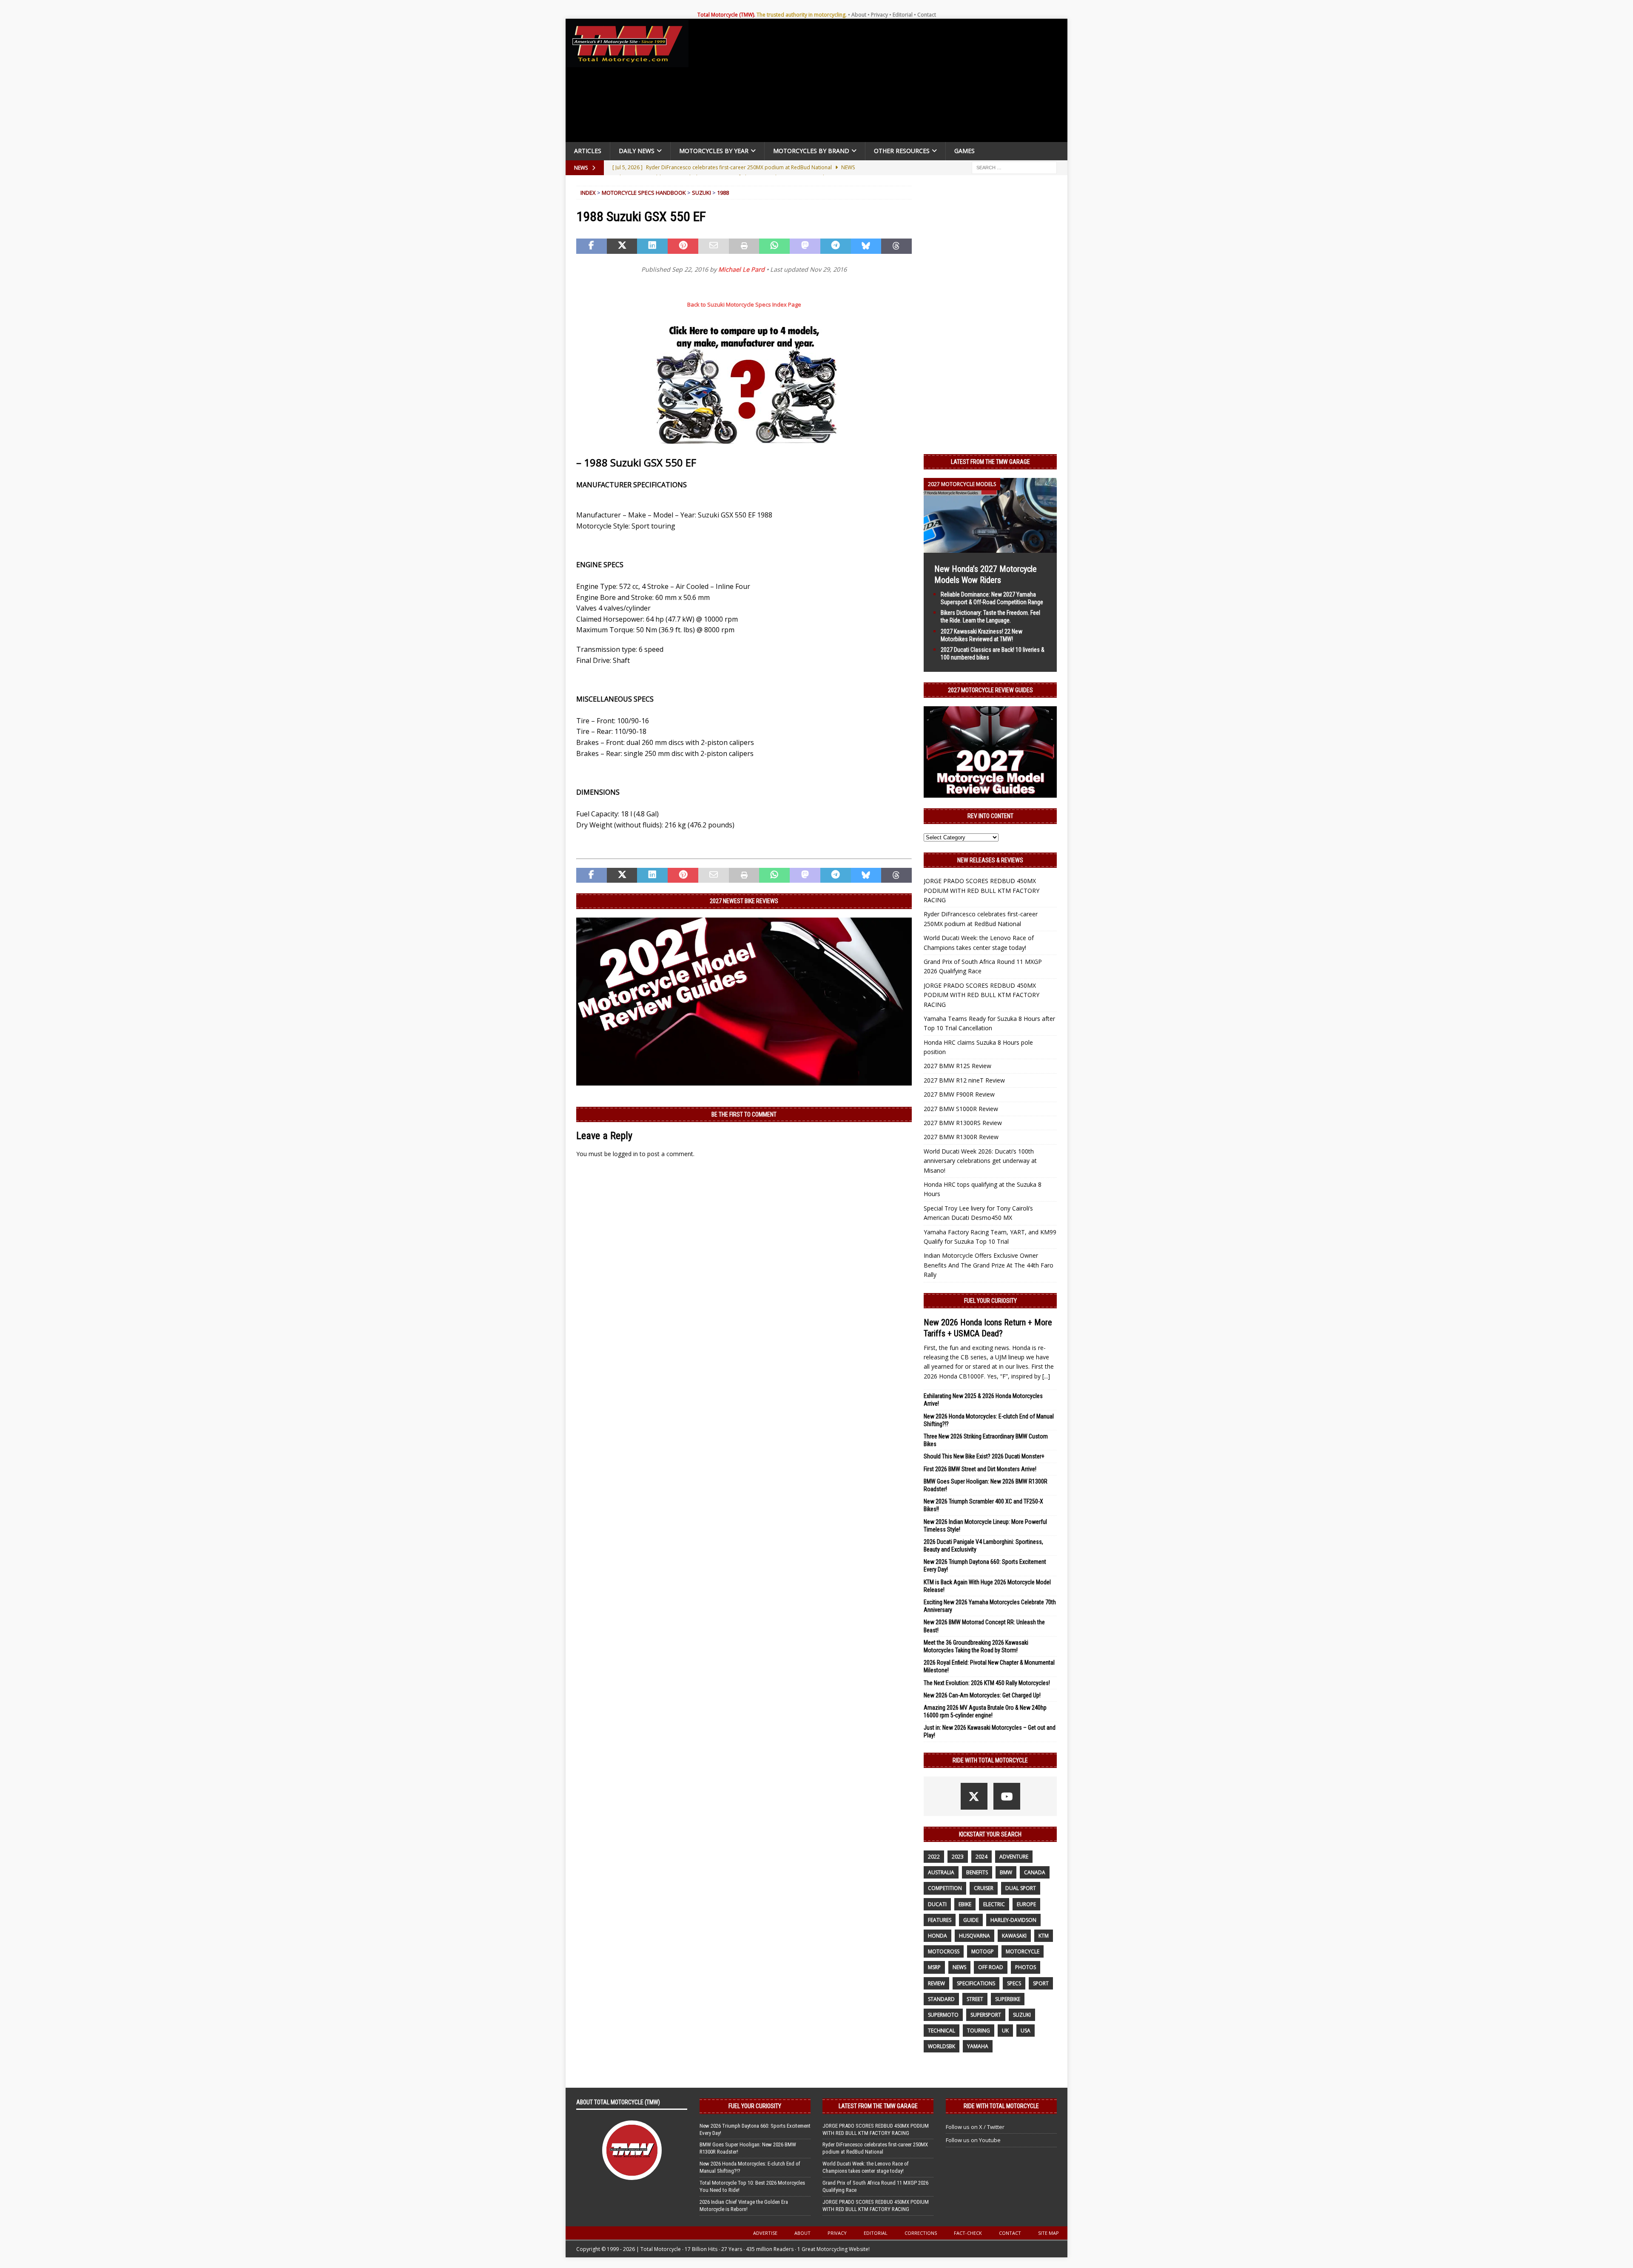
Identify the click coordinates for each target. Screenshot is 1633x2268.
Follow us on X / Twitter (975, 2127)
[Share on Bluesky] (866, 246)
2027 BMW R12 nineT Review (964, 1080)
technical (942, 2031)
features (940, 1920)
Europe (1026, 1904)
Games (964, 151)
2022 (934, 1857)
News (959, 1967)
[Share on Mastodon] (805, 246)
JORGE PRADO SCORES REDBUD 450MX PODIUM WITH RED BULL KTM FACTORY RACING (982, 890)
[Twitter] (974, 1796)
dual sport (1021, 1888)
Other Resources (902, 151)
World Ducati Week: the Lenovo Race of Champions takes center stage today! (866, 2167)
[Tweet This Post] (622, 246)
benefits (977, 1872)
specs (1014, 1983)
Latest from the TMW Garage (990, 462)
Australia (941, 1872)
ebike (965, 1904)
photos (1026, 1967)
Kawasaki (1014, 1936)
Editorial (903, 15)
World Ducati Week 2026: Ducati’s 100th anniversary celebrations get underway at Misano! (980, 1161)
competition (945, 1888)
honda (937, 1936)
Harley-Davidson (1013, 1920)
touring (979, 2031)
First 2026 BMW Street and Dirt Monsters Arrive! (980, 1469)
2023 (958, 1857)
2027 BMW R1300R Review (961, 1137)
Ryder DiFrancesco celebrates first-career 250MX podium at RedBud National (875, 2148)
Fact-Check (968, 2233)
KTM (1044, 1936)
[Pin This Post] (683, 246)
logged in (625, 1154)
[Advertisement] (881, 82)
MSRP (934, 1967)
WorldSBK (942, 2046)
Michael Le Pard (741, 269)
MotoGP (983, 1951)
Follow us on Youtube (973, 2140)
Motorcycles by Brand (811, 151)
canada (1035, 1872)
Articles (588, 151)
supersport (986, 2015)
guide (971, 1920)
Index (588, 193)
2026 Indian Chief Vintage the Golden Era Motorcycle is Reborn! (744, 2205)
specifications (976, 1983)
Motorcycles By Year (714, 151)
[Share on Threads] (896, 246)
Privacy (879, 15)
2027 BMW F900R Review (959, 1094)
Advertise (765, 2233)
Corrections (921, 2233)
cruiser (984, 1888)
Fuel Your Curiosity (990, 1301)
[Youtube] (1007, 1796)
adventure (1014, 1857)
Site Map (1048, 2233)
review (936, 1983)
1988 (723, 193)
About (859, 15)
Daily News (637, 151)
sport (1041, 1983)
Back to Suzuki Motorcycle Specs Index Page (744, 304)
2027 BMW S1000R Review (961, 1109)
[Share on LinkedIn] (652, 246)
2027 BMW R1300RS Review (963, 1123)
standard (941, 1999)
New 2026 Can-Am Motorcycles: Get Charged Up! (982, 1695)
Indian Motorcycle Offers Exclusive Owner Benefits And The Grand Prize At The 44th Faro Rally (989, 1265)
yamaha (978, 2046)
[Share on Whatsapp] (774, 246)
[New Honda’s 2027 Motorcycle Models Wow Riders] (990, 547)
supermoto (943, 2015)
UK (1005, 2031)
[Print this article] (744, 246)
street (975, 1999)
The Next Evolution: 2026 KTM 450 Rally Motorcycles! (987, 1683)
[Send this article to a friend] (714, 246)
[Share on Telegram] (836, 246)
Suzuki (701, 193)
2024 (982, 1857)
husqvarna (974, 1936)
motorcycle (1023, 1951)
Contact (927, 15)
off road (991, 1967)
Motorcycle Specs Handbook (644, 193)
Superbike (1008, 1999)
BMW (1006, 1872)
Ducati (937, 1904)
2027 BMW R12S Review (957, 1066)
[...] (1046, 1376)
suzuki (1022, 2015)
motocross (944, 1951)
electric (994, 1904)
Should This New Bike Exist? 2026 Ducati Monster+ (984, 1456)
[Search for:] (1014, 167)
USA (1026, 2031)
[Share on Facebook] (592, 246)
